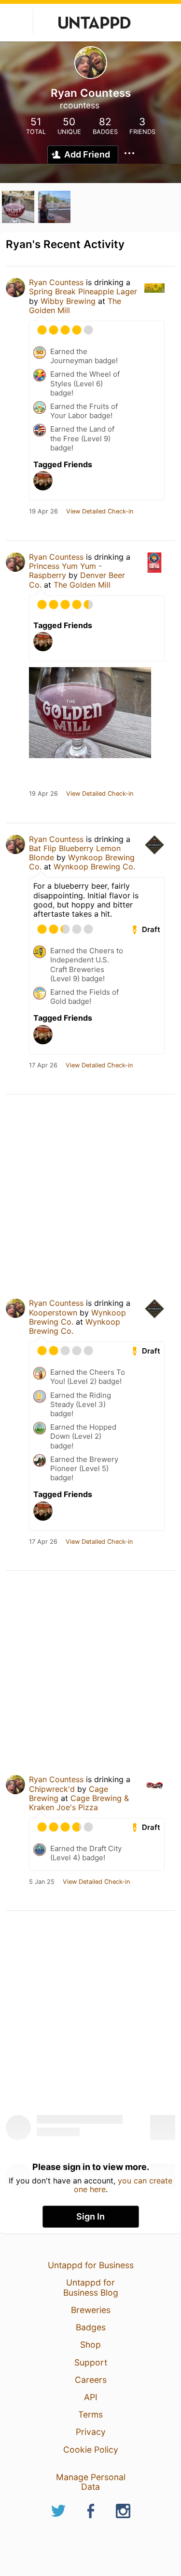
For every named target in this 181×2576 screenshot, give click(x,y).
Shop (90, 2345)
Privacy (91, 2432)
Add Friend (87, 154)
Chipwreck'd (52, 1789)
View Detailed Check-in (100, 512)
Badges (91, 2327)
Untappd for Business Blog (91, 2287)
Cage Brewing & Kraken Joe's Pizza (79, 1803)
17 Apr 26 (43, 1065)
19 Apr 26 (43, 512)
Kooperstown (53, 1313)
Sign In (90, 2216)
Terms (90, 2414)
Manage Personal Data (91, 2482)
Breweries (91, 2310)
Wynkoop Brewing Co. (94, 867)
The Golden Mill (82, 585)
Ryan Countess (56, 282)
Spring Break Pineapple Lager (83, 291)
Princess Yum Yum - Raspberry (65, 571)
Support (91, 2362)
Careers (91, 2380)
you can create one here (123, 2185)
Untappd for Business (91, 2265)
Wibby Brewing (68, 301)
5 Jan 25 (42, 1882)
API (91, 2397)
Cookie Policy (91, 2450)
